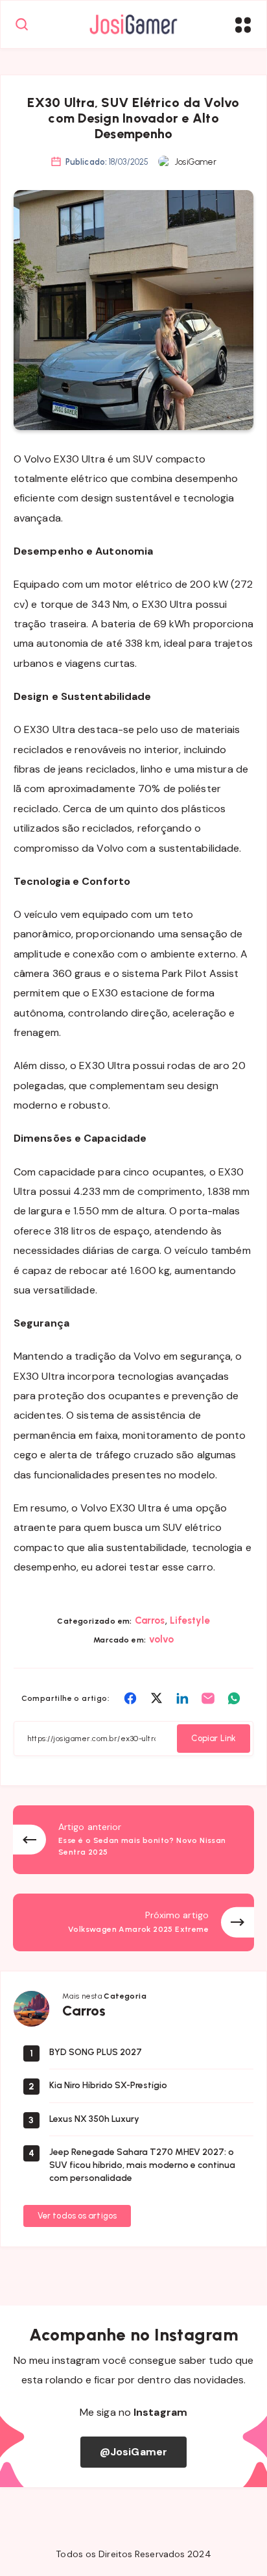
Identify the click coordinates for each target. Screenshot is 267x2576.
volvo (162, 1639)
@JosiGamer (133, 2452)
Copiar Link (214, 1738)
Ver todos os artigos (77, 2216)
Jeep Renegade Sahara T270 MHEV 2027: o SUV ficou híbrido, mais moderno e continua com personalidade (142, 2165)
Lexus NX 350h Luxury (94, 2119)
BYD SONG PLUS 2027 (96, 2052)
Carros (150, 1620)
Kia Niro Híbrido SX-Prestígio (108, 2085)
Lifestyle (190, 1620)
